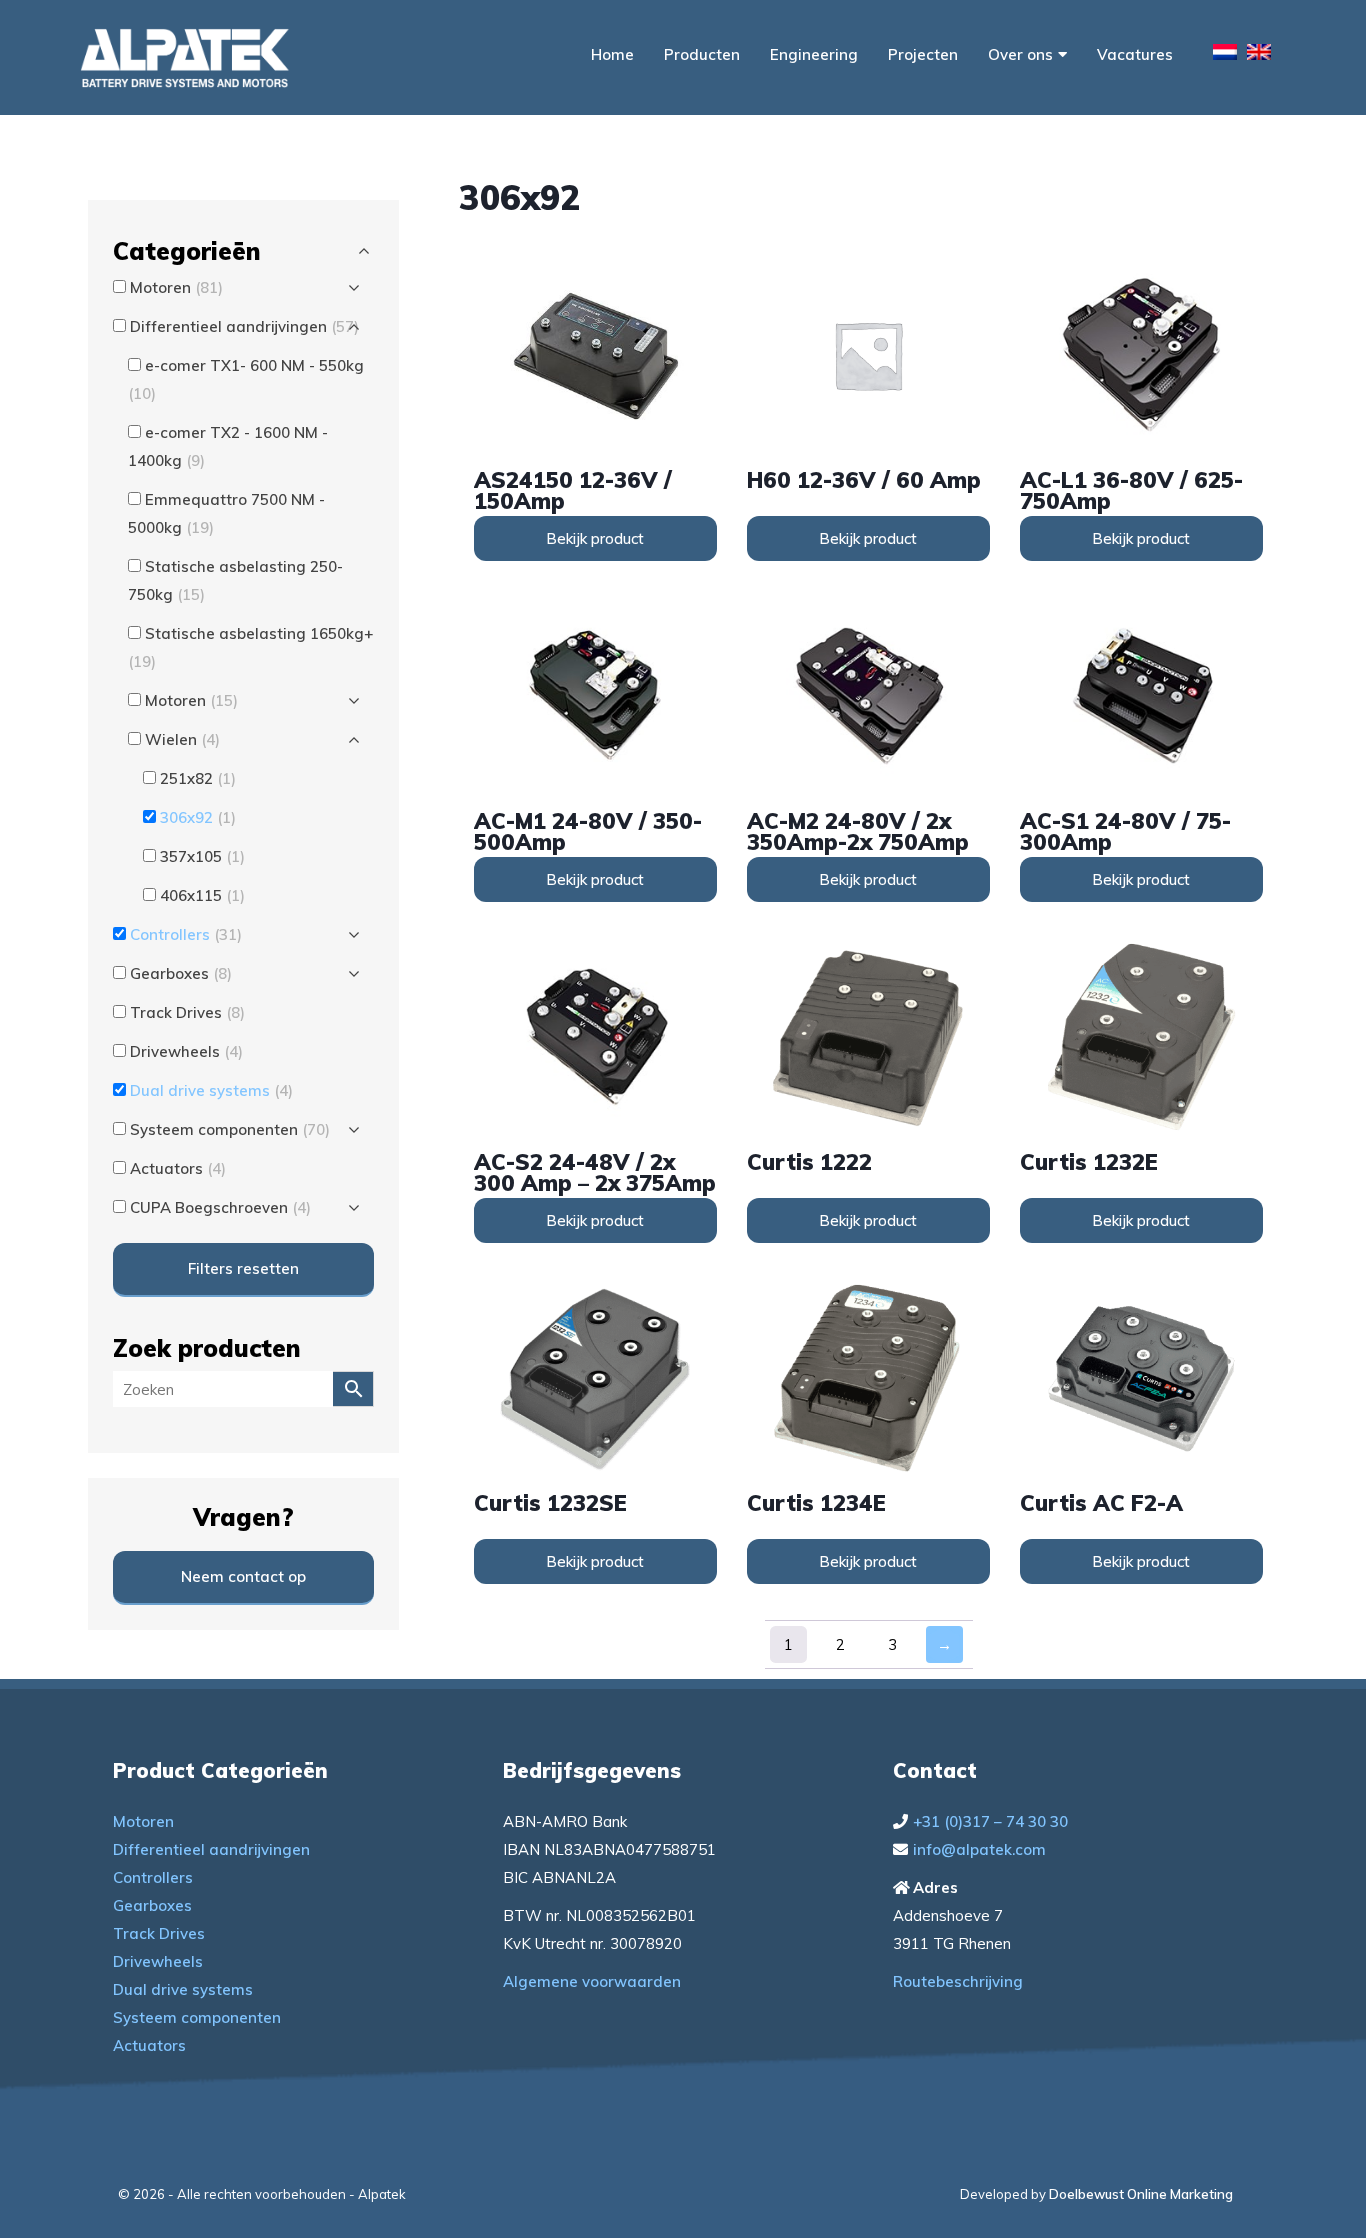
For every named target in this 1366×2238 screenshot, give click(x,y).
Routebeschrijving (958, 1981)
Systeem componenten (197, 2017)
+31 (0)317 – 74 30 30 (990, 1821)
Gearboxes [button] (181, 973)
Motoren (143, 1821)
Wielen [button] (182, 739)
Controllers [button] (186, 934)
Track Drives (159, 1933)
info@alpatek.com (979, 1849)
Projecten (923, 54)
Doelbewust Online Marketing (1141, 2194)
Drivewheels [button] (186, 1051)
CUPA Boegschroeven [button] (220, 1207)
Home (612, 54)
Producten (702, 54)
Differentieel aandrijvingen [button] (244, 326)
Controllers (153, 1877)
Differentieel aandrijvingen (211, 1849)
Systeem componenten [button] (230, 1129)
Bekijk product (595, 538)
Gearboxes (152, 1905)
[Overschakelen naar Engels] (1259, 55)
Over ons (1020, 54)
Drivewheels (158, 1961)
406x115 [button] (202, 895)
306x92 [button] (198, 817)
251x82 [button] (198, 778)
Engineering (814, 54)
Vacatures (1135, 54)
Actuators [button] (178, 1168)
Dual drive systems (183, 1989)
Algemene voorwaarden (592, 1981)
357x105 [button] (202, 856)
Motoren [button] (176, 287)
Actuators (149, 2045)
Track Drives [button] (187, 1012)
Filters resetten (243, 1268)
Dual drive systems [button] (211, 1090)
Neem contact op (243, 1576)
